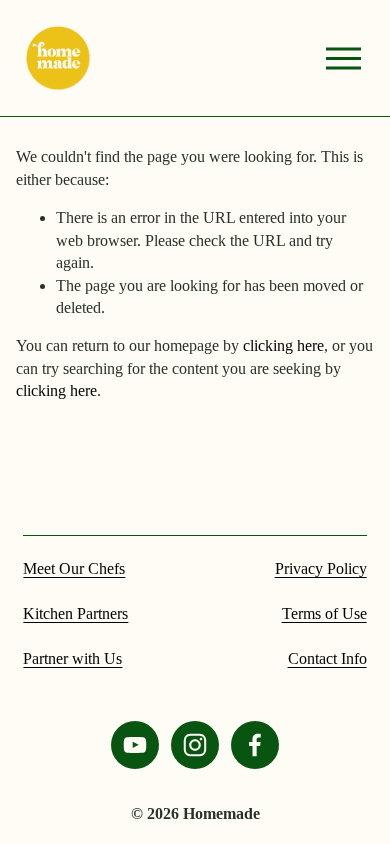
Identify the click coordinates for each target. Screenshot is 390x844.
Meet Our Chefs (74, 568)
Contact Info (327, 658)
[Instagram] (195, 745)
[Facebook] (255, 745)
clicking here (283, 345)
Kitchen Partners (75, 613)
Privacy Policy (321, 568)
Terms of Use (324, 613)
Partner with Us (72, 658)
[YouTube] (135, 745)
